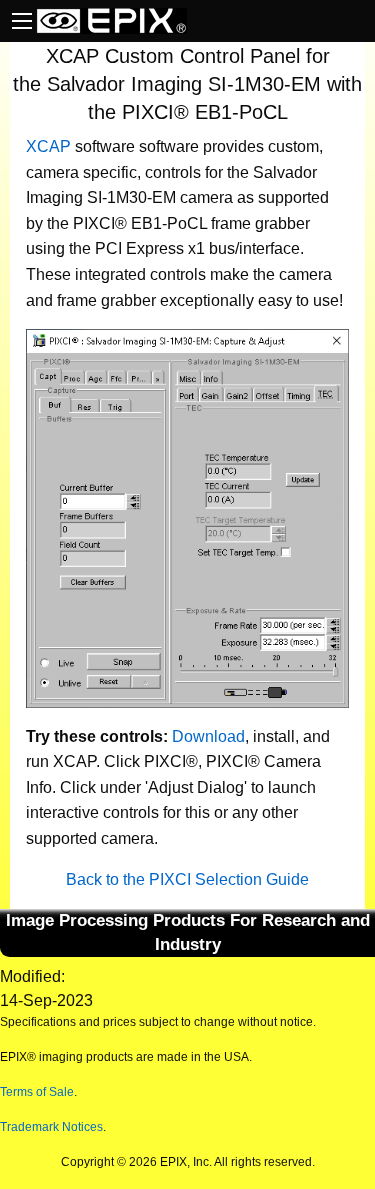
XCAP (48, 146)
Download (208, 736)
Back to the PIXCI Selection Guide (187, 879)
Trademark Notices (51, 1127)
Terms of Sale (37, 1092)
